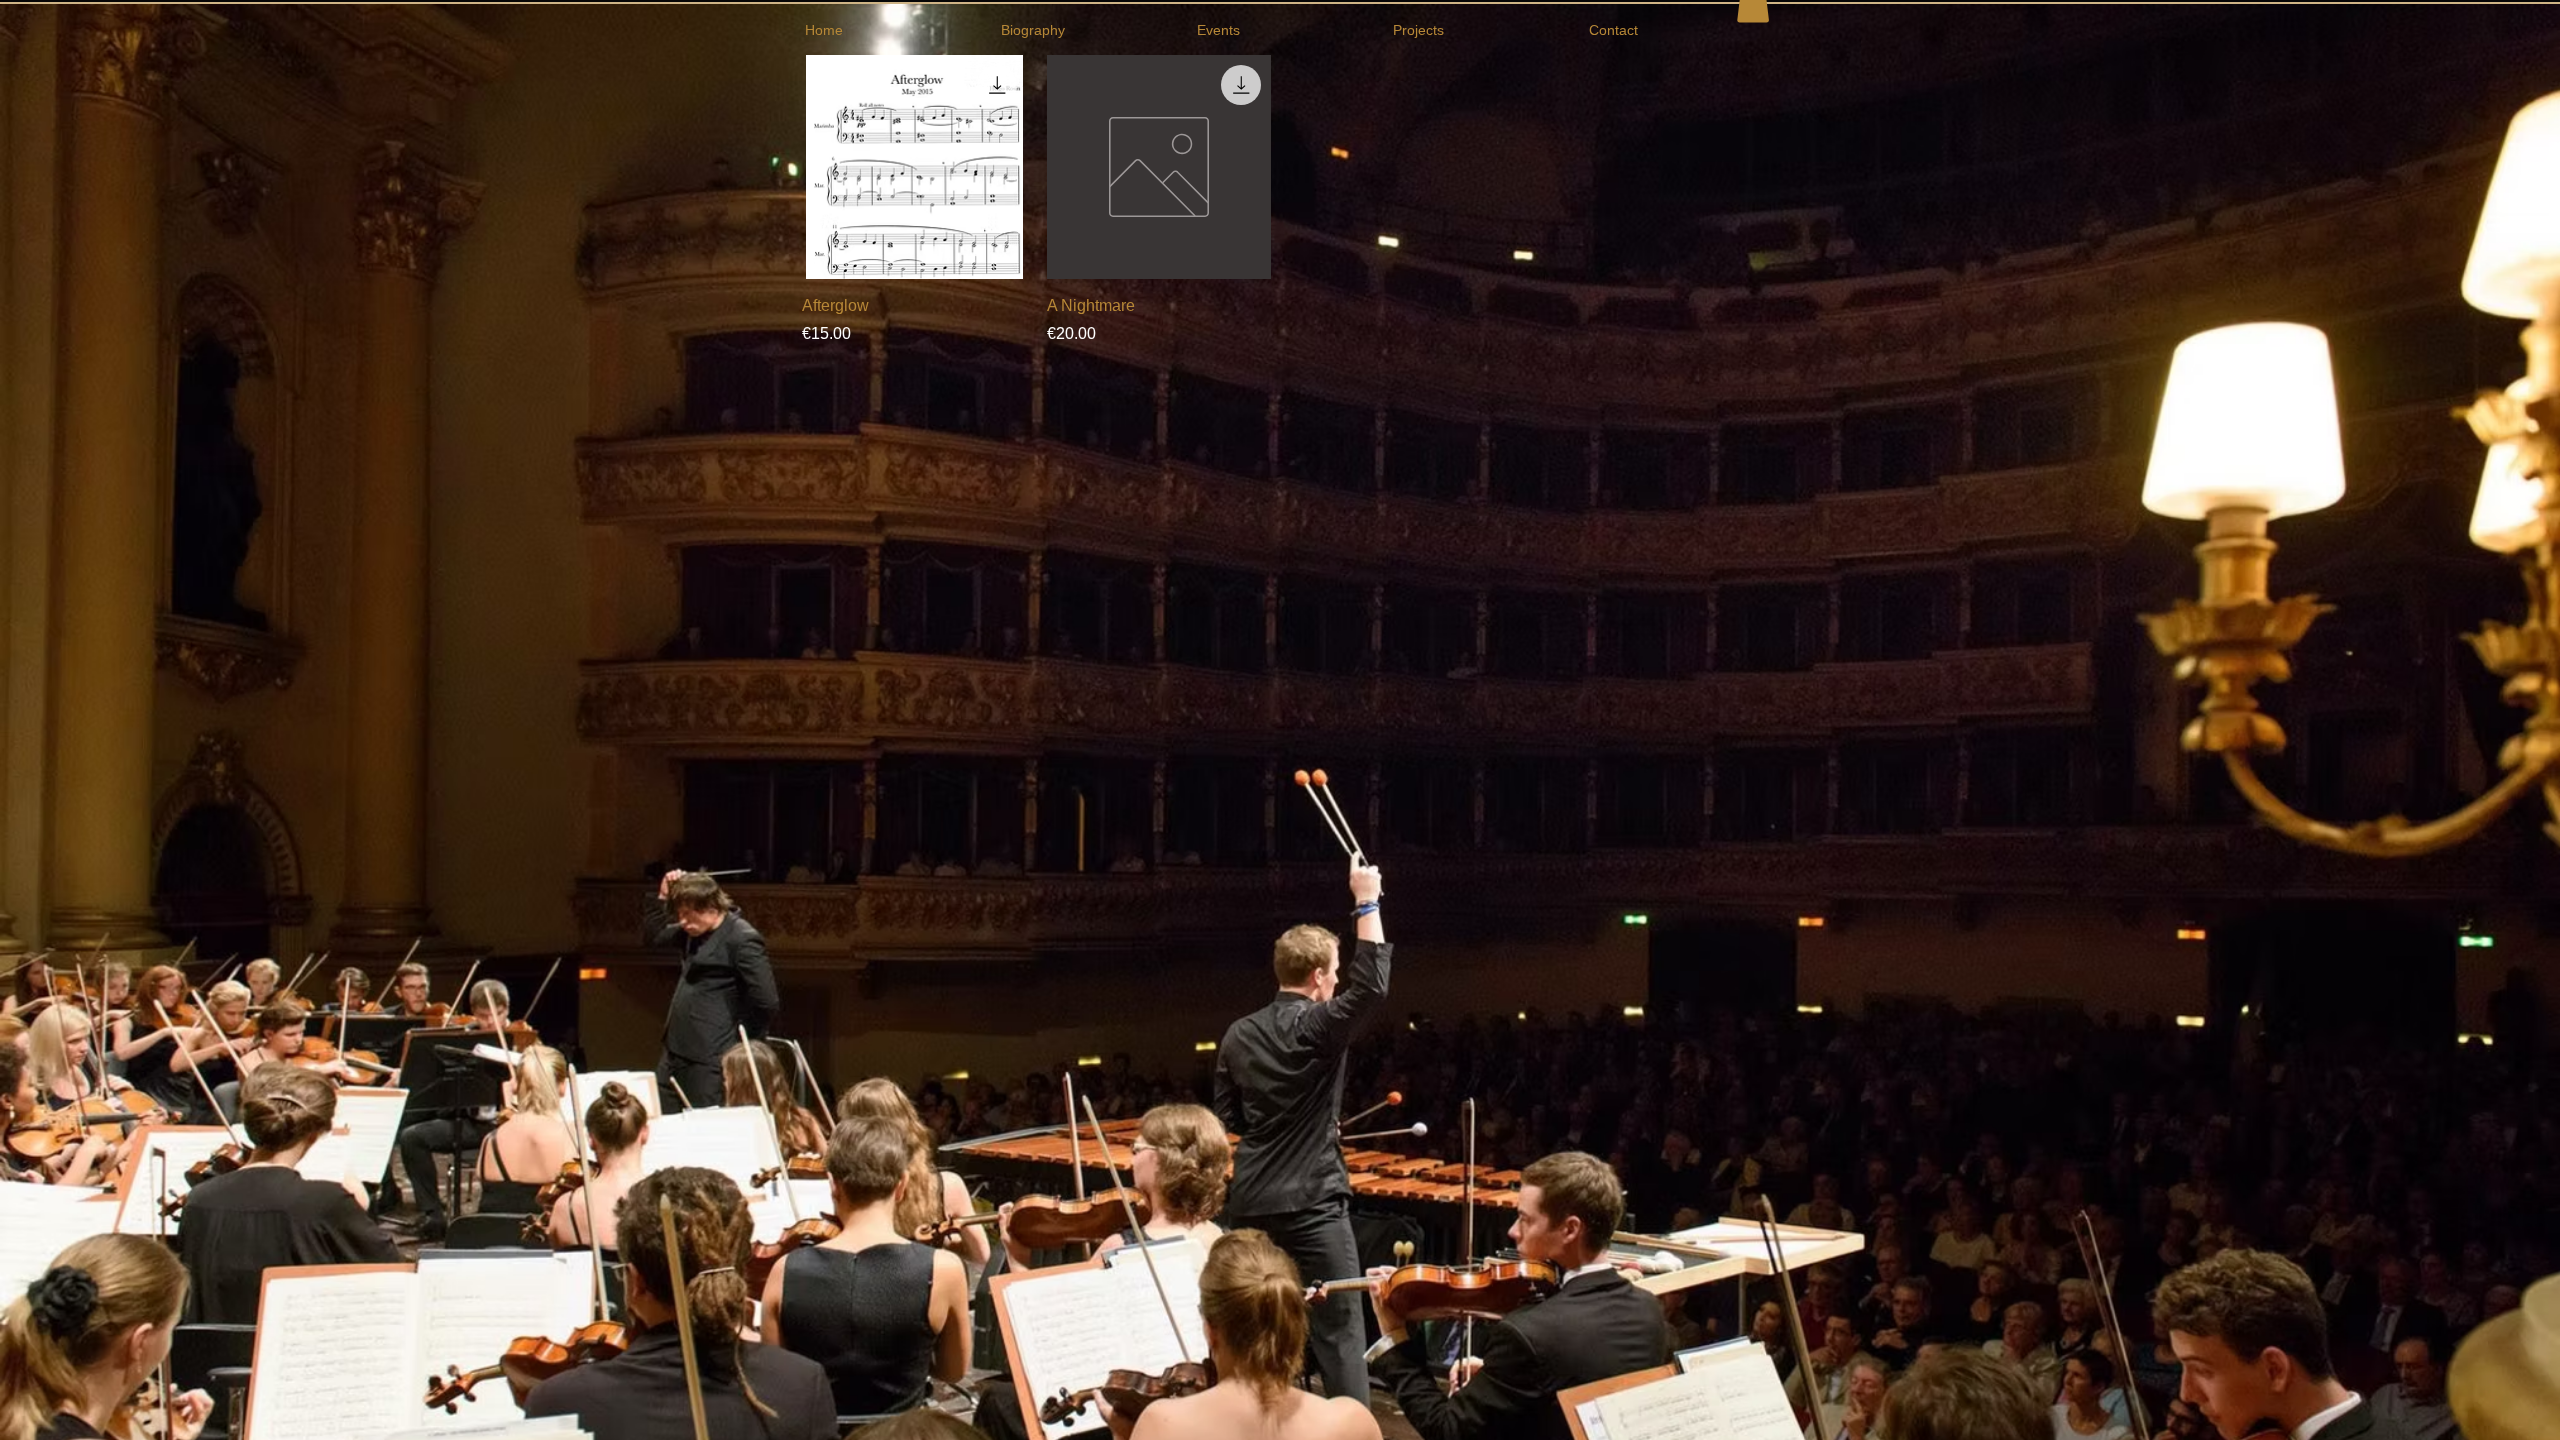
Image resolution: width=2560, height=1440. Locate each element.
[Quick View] (914, 167)
